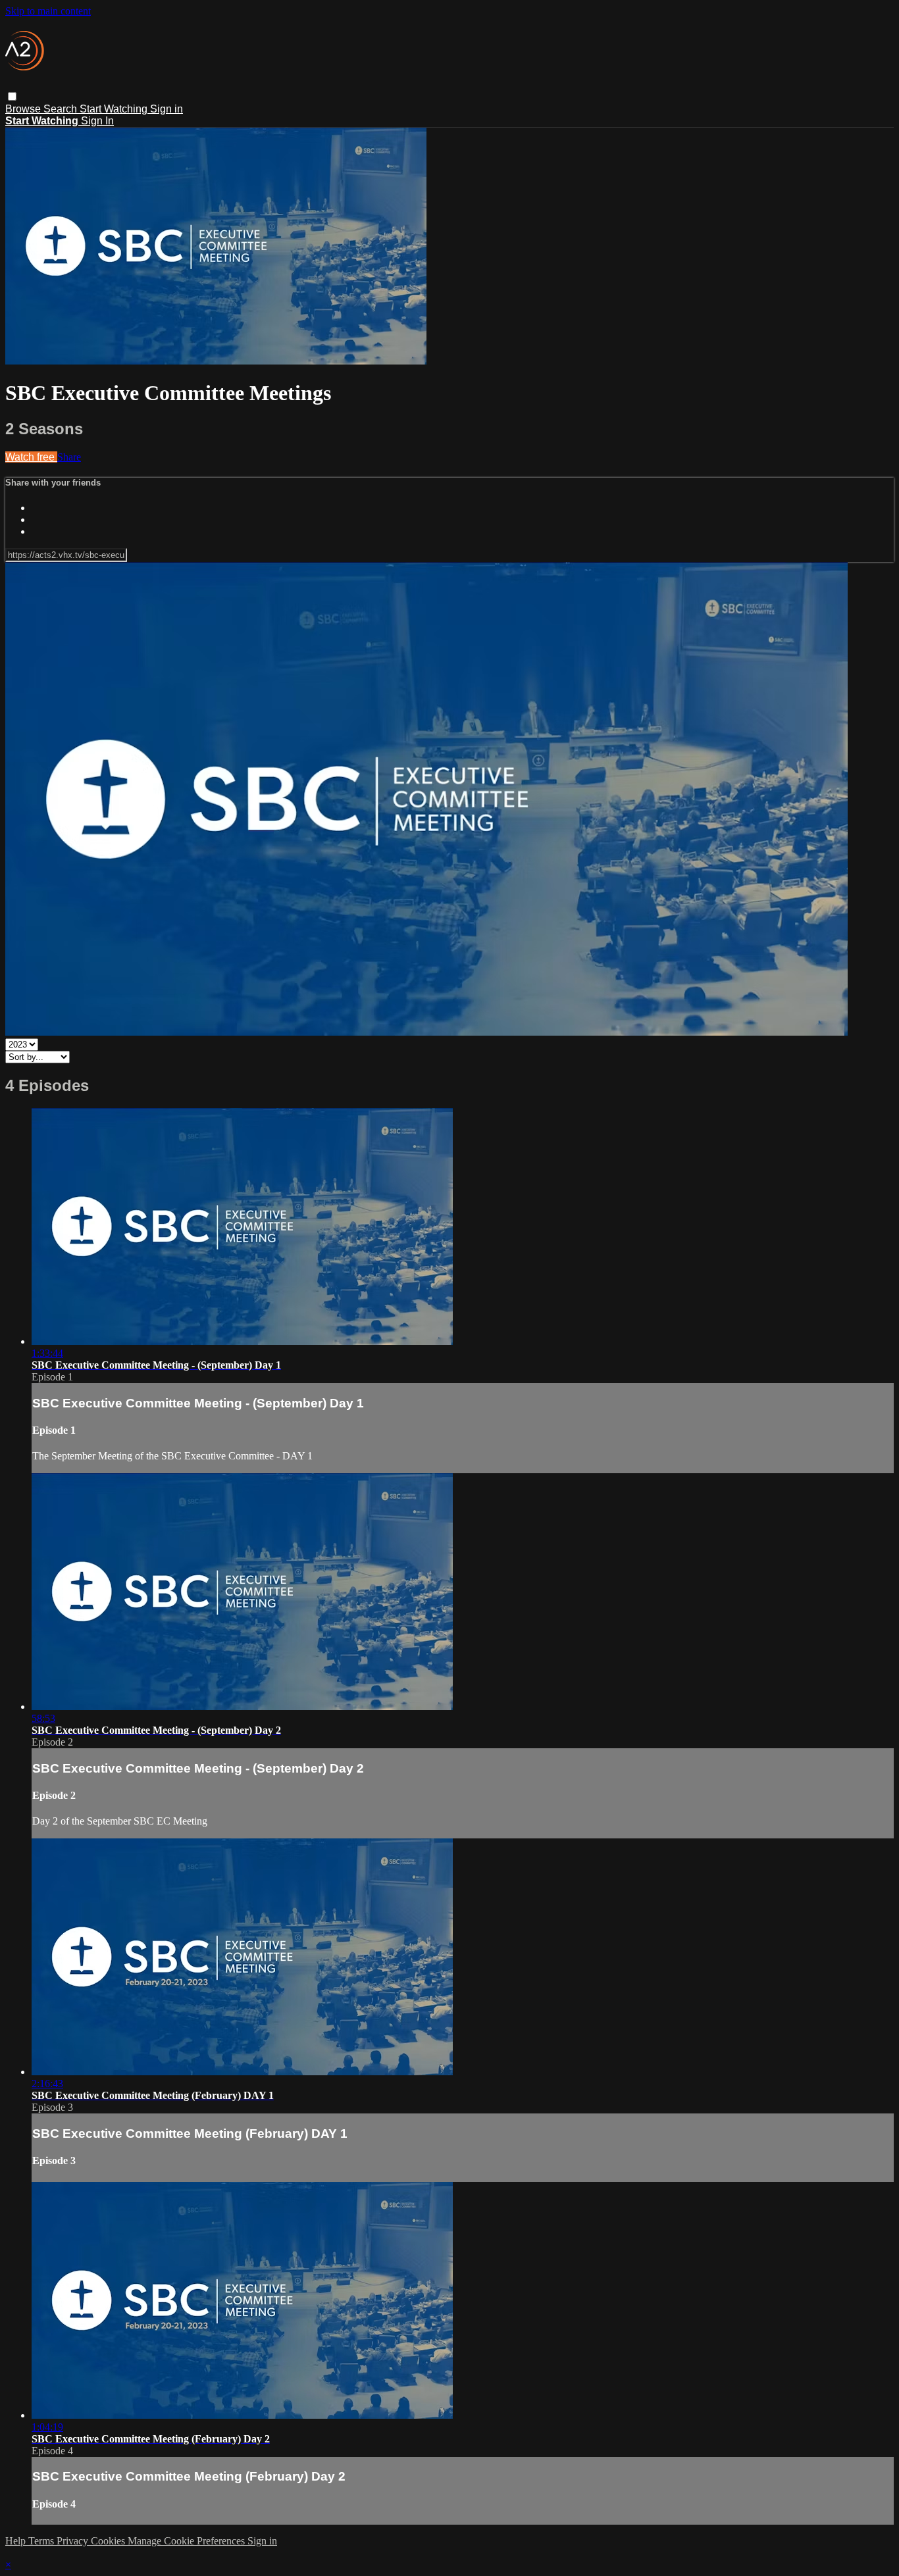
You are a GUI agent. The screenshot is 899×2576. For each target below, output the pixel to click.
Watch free (31, 457)
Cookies (109, 2541)
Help (17, 2541)
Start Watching (115, 109)
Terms (42, 2541)
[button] (12, 96)
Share (69, 457)
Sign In (97, 121)
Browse (24, 109)
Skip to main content (48, 11)
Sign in (167, 109)
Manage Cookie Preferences (188, 2541)
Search (62, 109)
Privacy (74, 2541)
